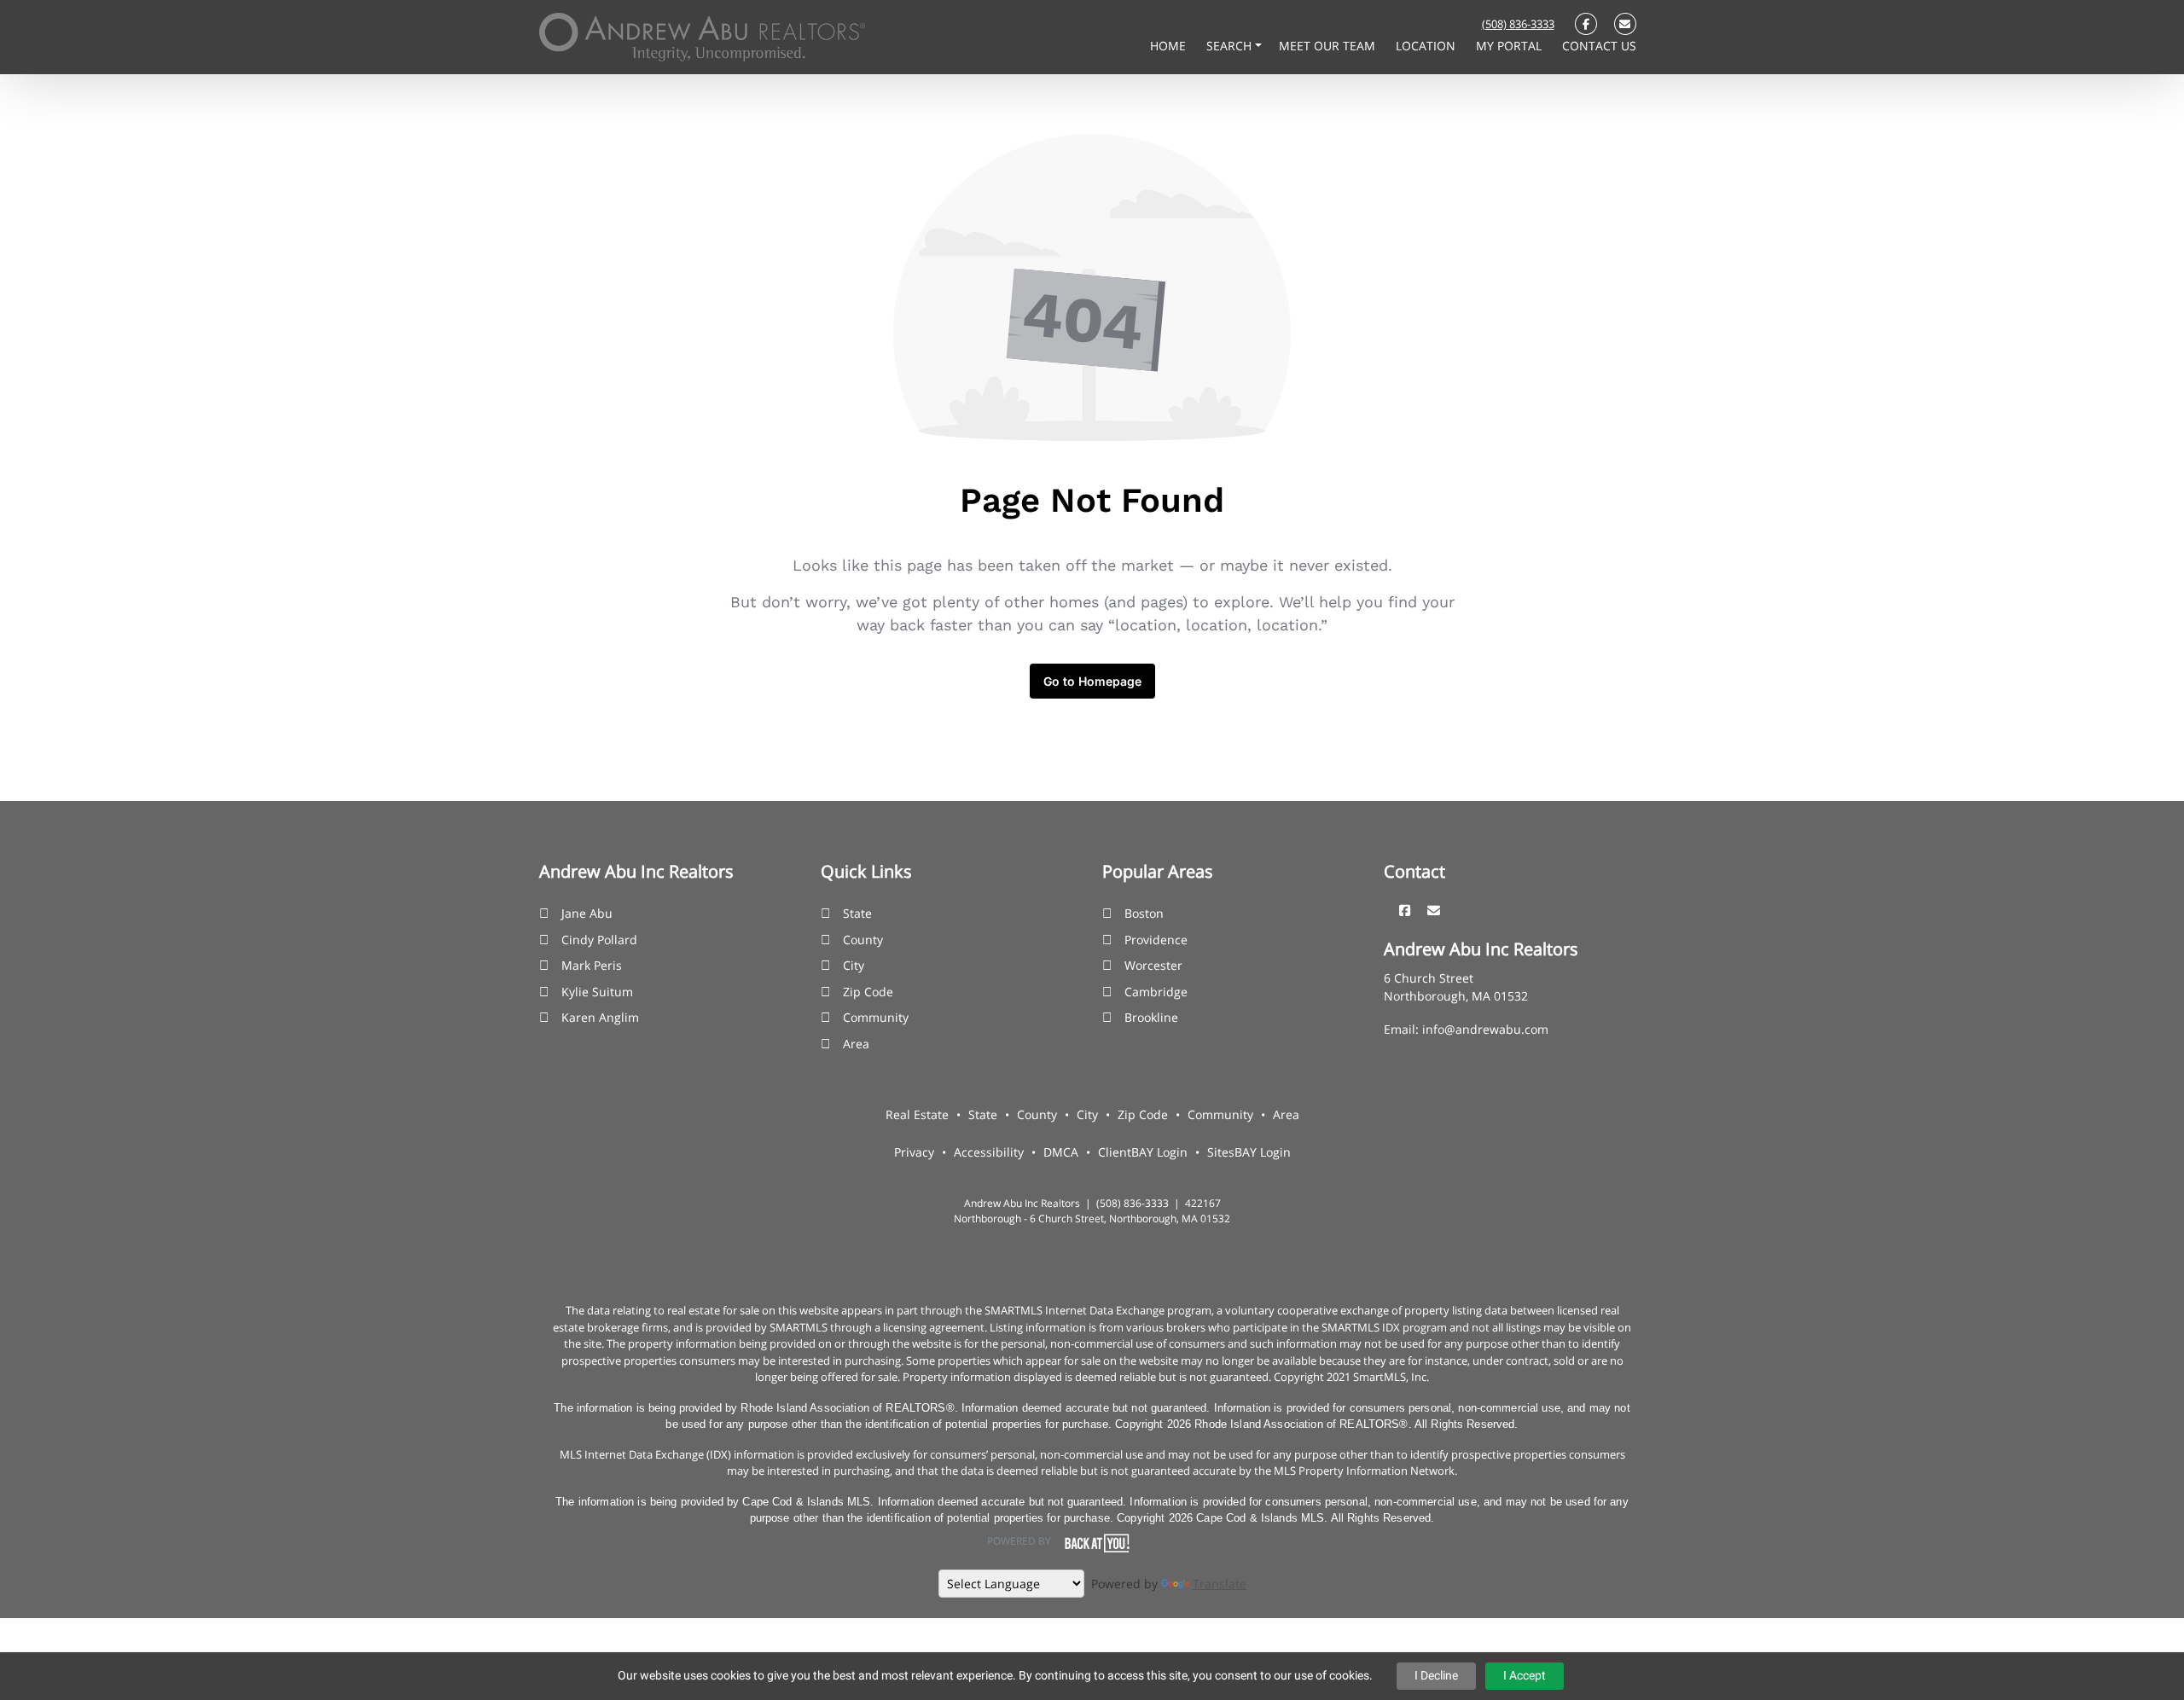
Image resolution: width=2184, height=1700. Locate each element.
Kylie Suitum (597, 992)
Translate (1220, 1584)
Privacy (914, 1152)
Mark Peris (592, 965)
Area (856, 1044)
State (857, 913)
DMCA (1061, 1152)
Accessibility (989, 1152)
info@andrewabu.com (1485, 1029)
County (863, 940)
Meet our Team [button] (1329, 46)
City (854, 965)
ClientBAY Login (1143, 1152)
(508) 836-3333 (1518, 24)
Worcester (1153, 965)
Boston (1144, 913)
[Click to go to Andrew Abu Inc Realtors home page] (702, 36)
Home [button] (1170, 46)
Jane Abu (587, 913)
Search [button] (1231, 46)
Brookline (1151, 1017)
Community (876, 1017)
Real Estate (917, 1114)
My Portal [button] (1510, 46)
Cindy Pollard (599, 940)
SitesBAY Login (1249, 1152)
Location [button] (1427, 46)
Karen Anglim (600, 1017)
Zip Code (868, 992)
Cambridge (1156, 992)
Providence (1156, 940)
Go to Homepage (1092, 681)
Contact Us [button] (1599, 46)
